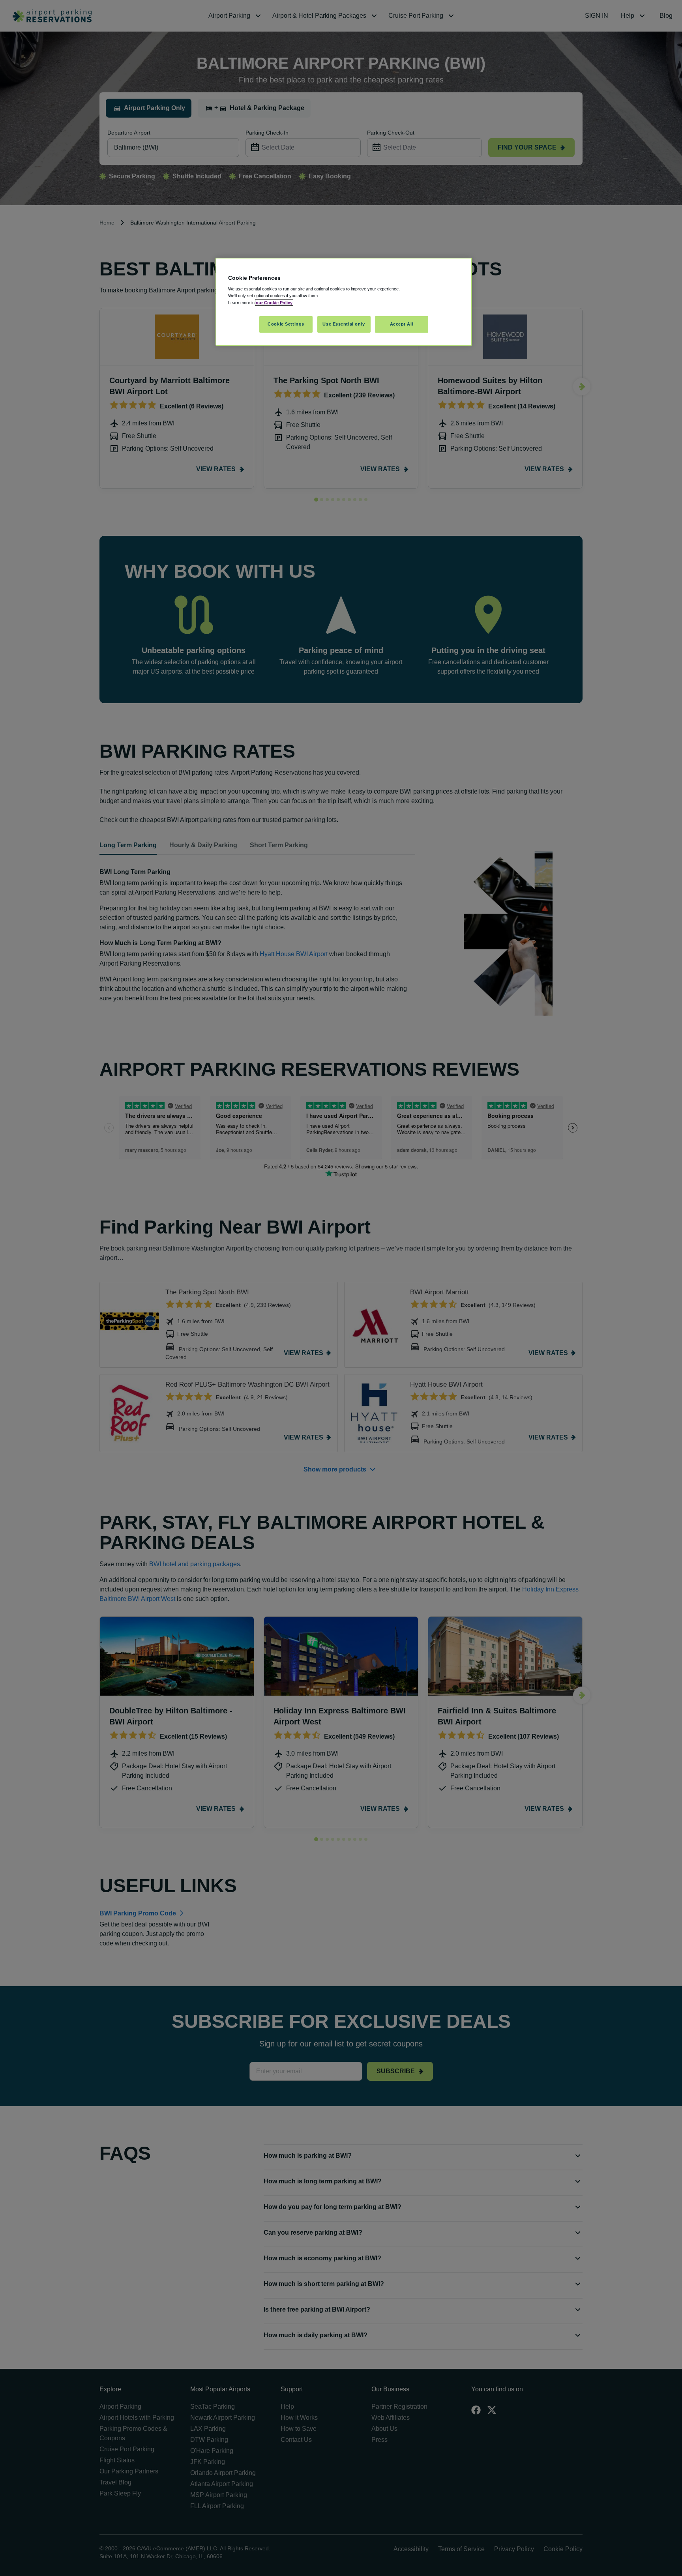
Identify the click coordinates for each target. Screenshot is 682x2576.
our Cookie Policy (274, 303)
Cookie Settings (286, 324)
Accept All (402, 324)
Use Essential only (344, 324)
